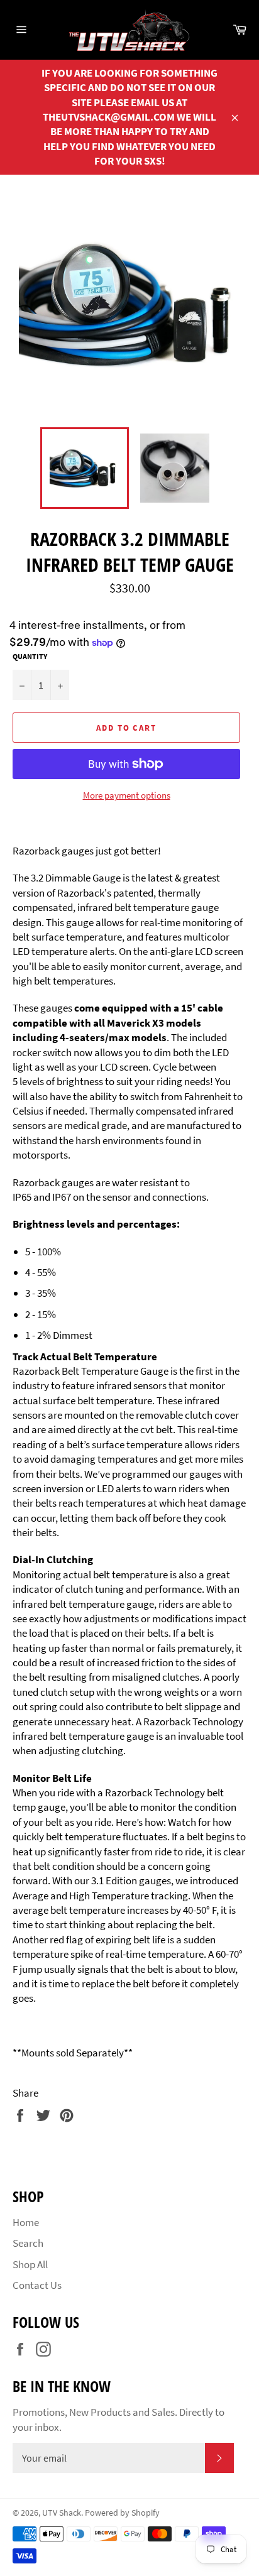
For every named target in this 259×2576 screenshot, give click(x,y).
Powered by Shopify (122, 2513)
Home (26, 2222)
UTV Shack (62, 2513)
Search (28, 2243)
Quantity (30, 656)
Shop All (30, 2264)
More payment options (127, 795)
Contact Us (37, 2285)
